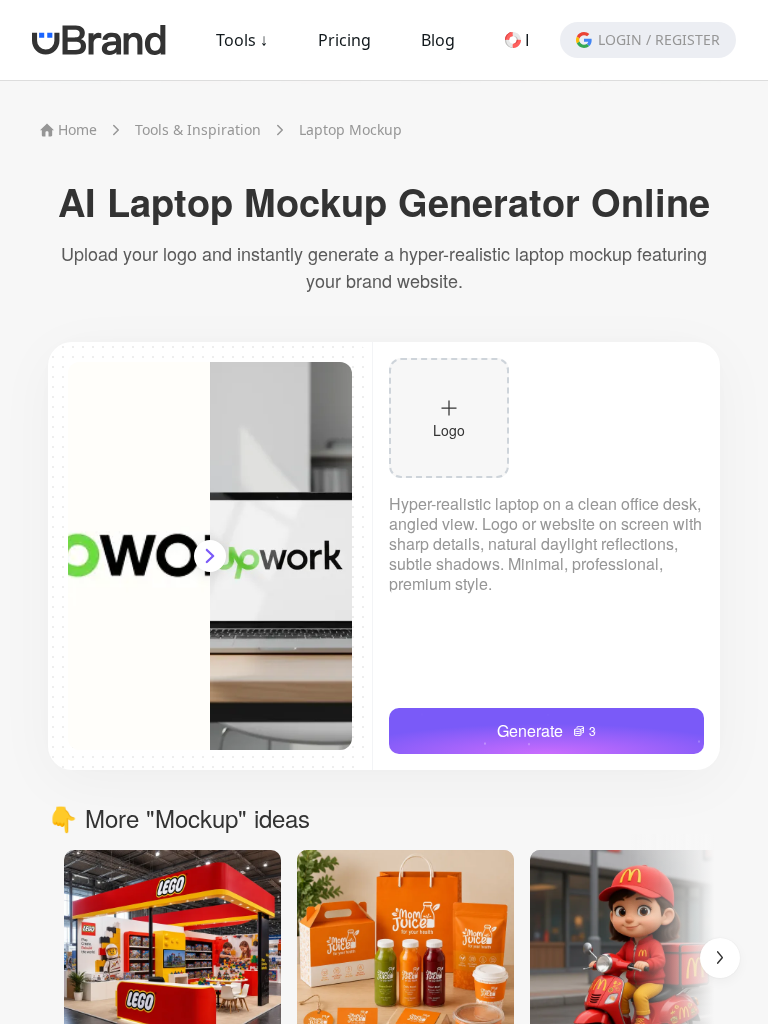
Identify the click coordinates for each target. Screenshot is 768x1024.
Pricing (344, 40)
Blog (438, 40)
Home (77, 129)
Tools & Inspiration (198, 129)
